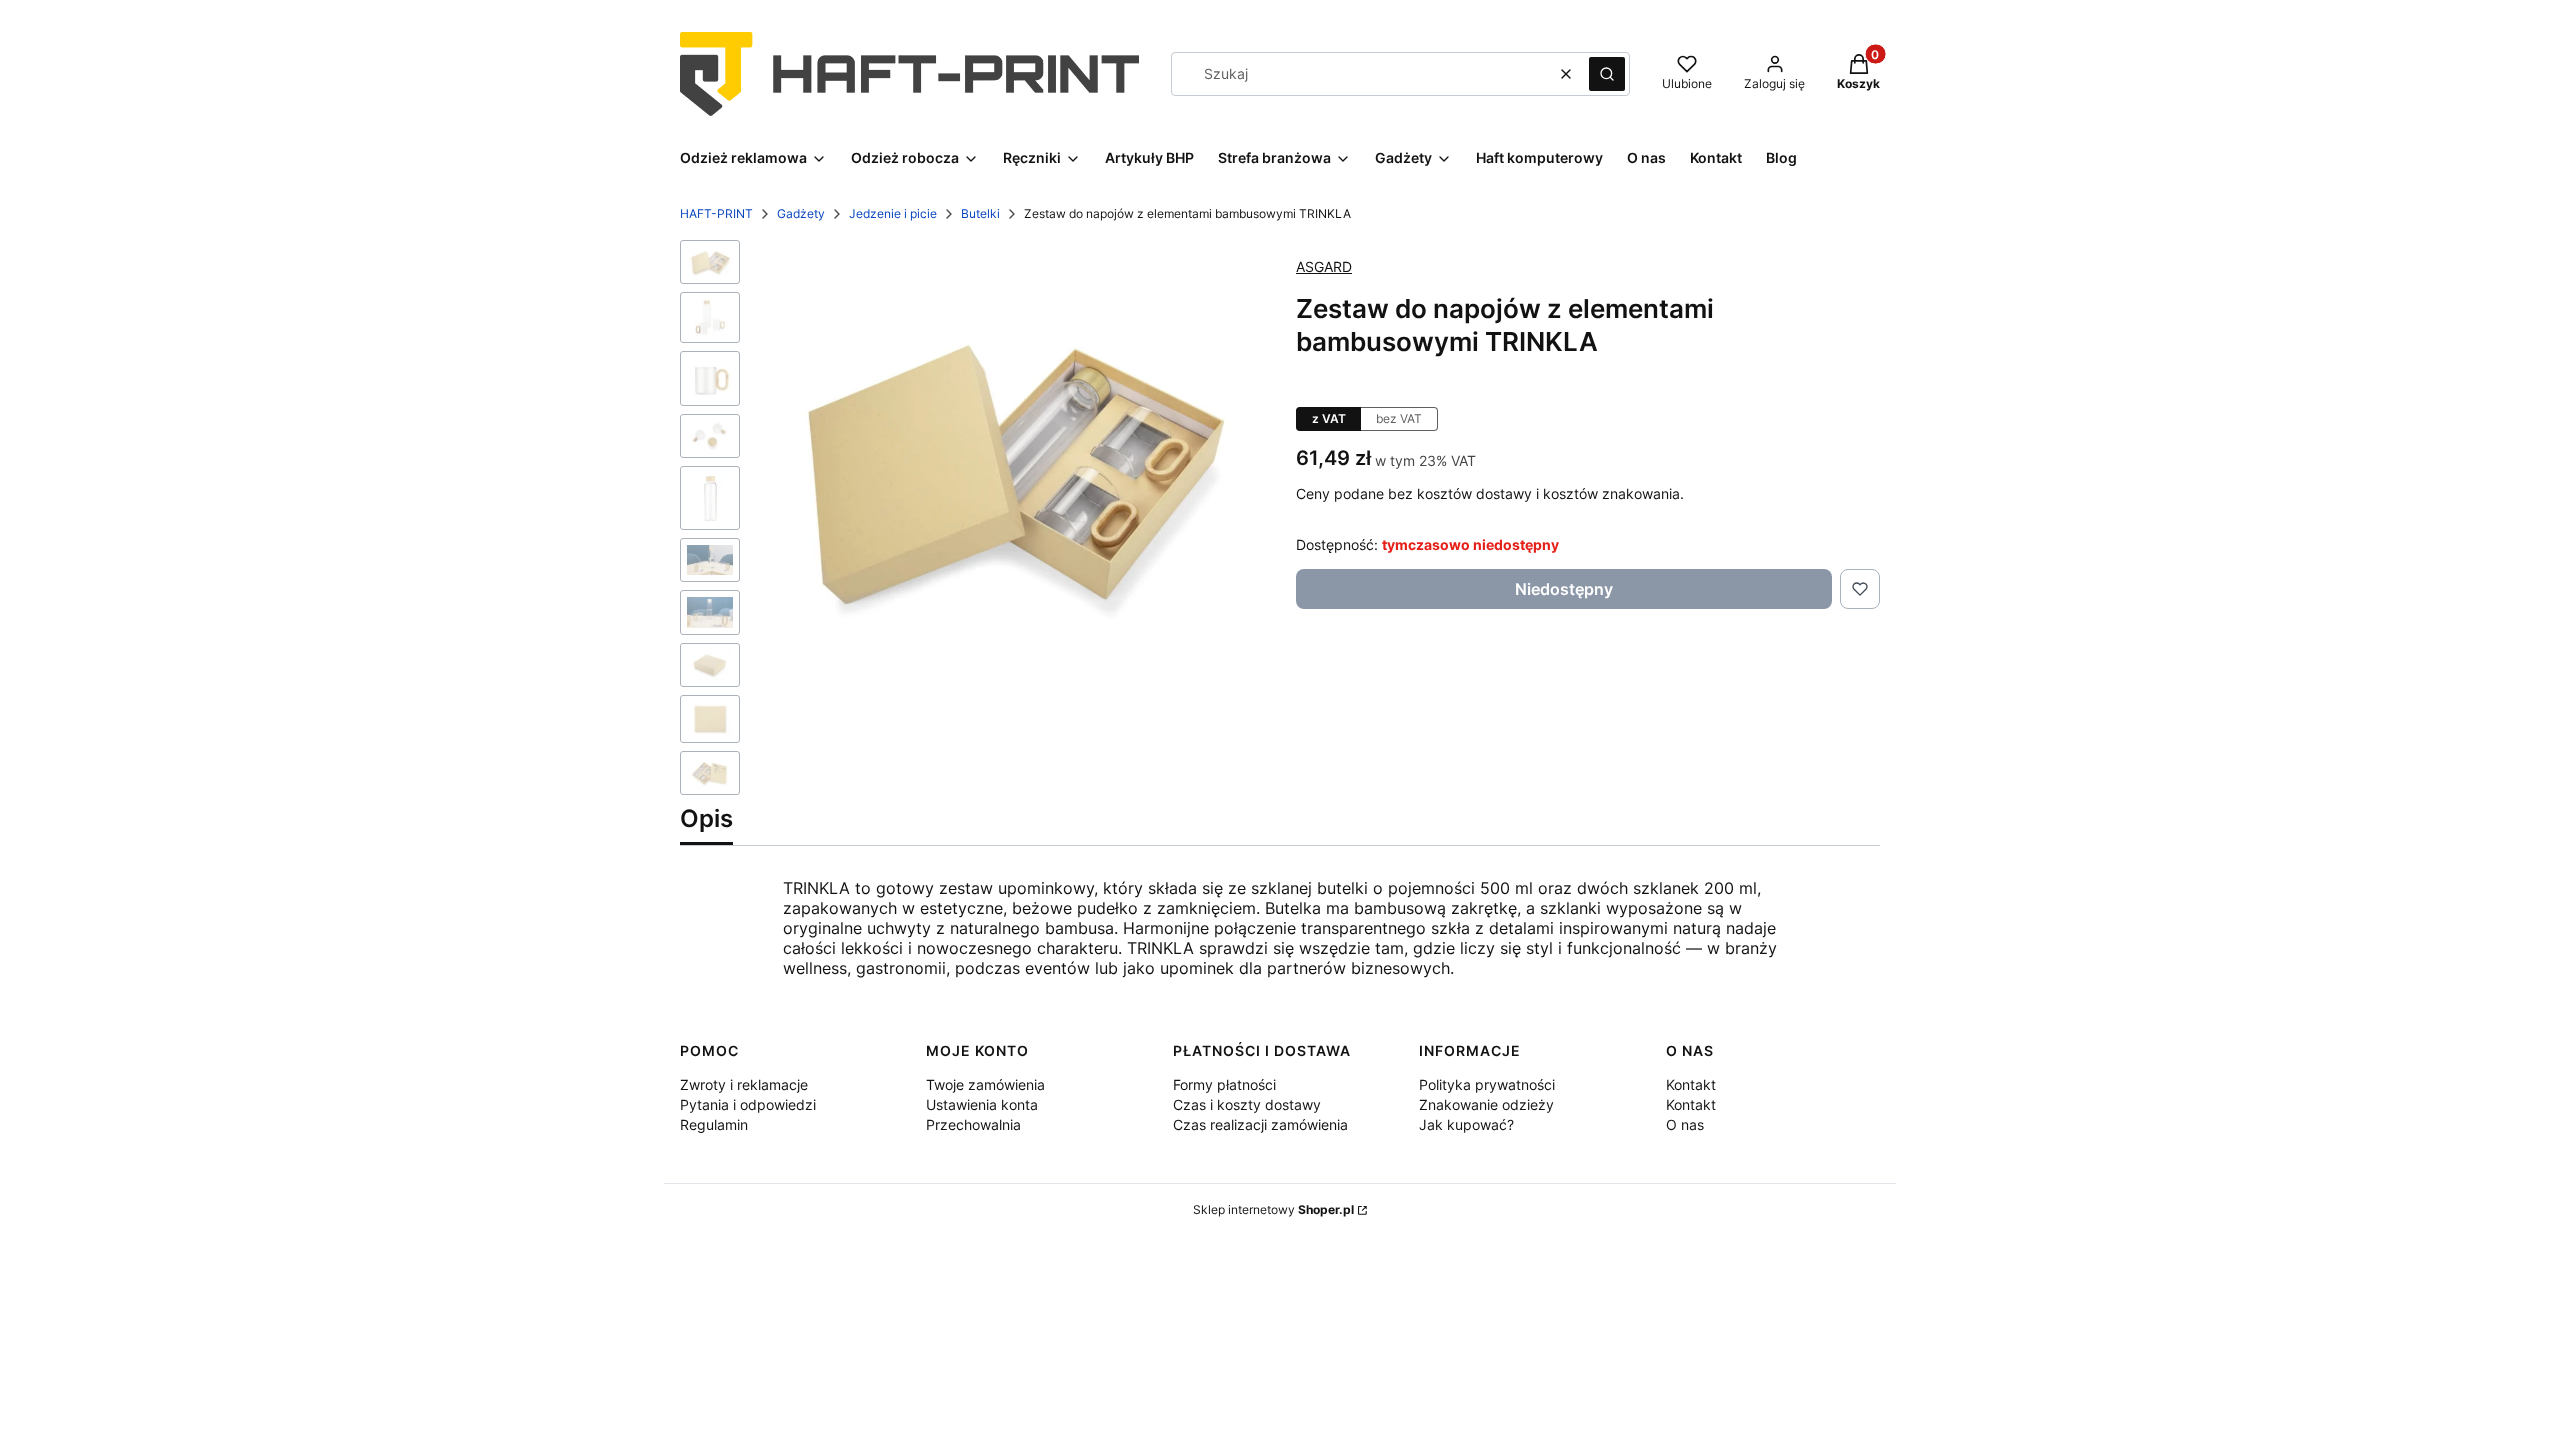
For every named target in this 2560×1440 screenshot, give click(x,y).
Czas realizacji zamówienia (1260, 1124)
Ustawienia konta (982, 1104)
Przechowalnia (973, 1124)
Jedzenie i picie (893, 213)
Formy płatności (1224, 1084)
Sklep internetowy (1273, 1209)
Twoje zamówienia (985, 1084)
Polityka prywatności (1487, 1084)
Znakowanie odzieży (1486, 1104)
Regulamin (714, 1124)
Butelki (980, 213)
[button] (1607, 74)
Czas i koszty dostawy (1247, 1104)
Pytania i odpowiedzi (748, 1104)
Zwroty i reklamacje (744, 1084)
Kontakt (1691, 1084)
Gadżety (801, 213)
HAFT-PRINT (716, 213)
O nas (1685, 1124)
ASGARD (1324, 266)
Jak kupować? (1466, 1124)
